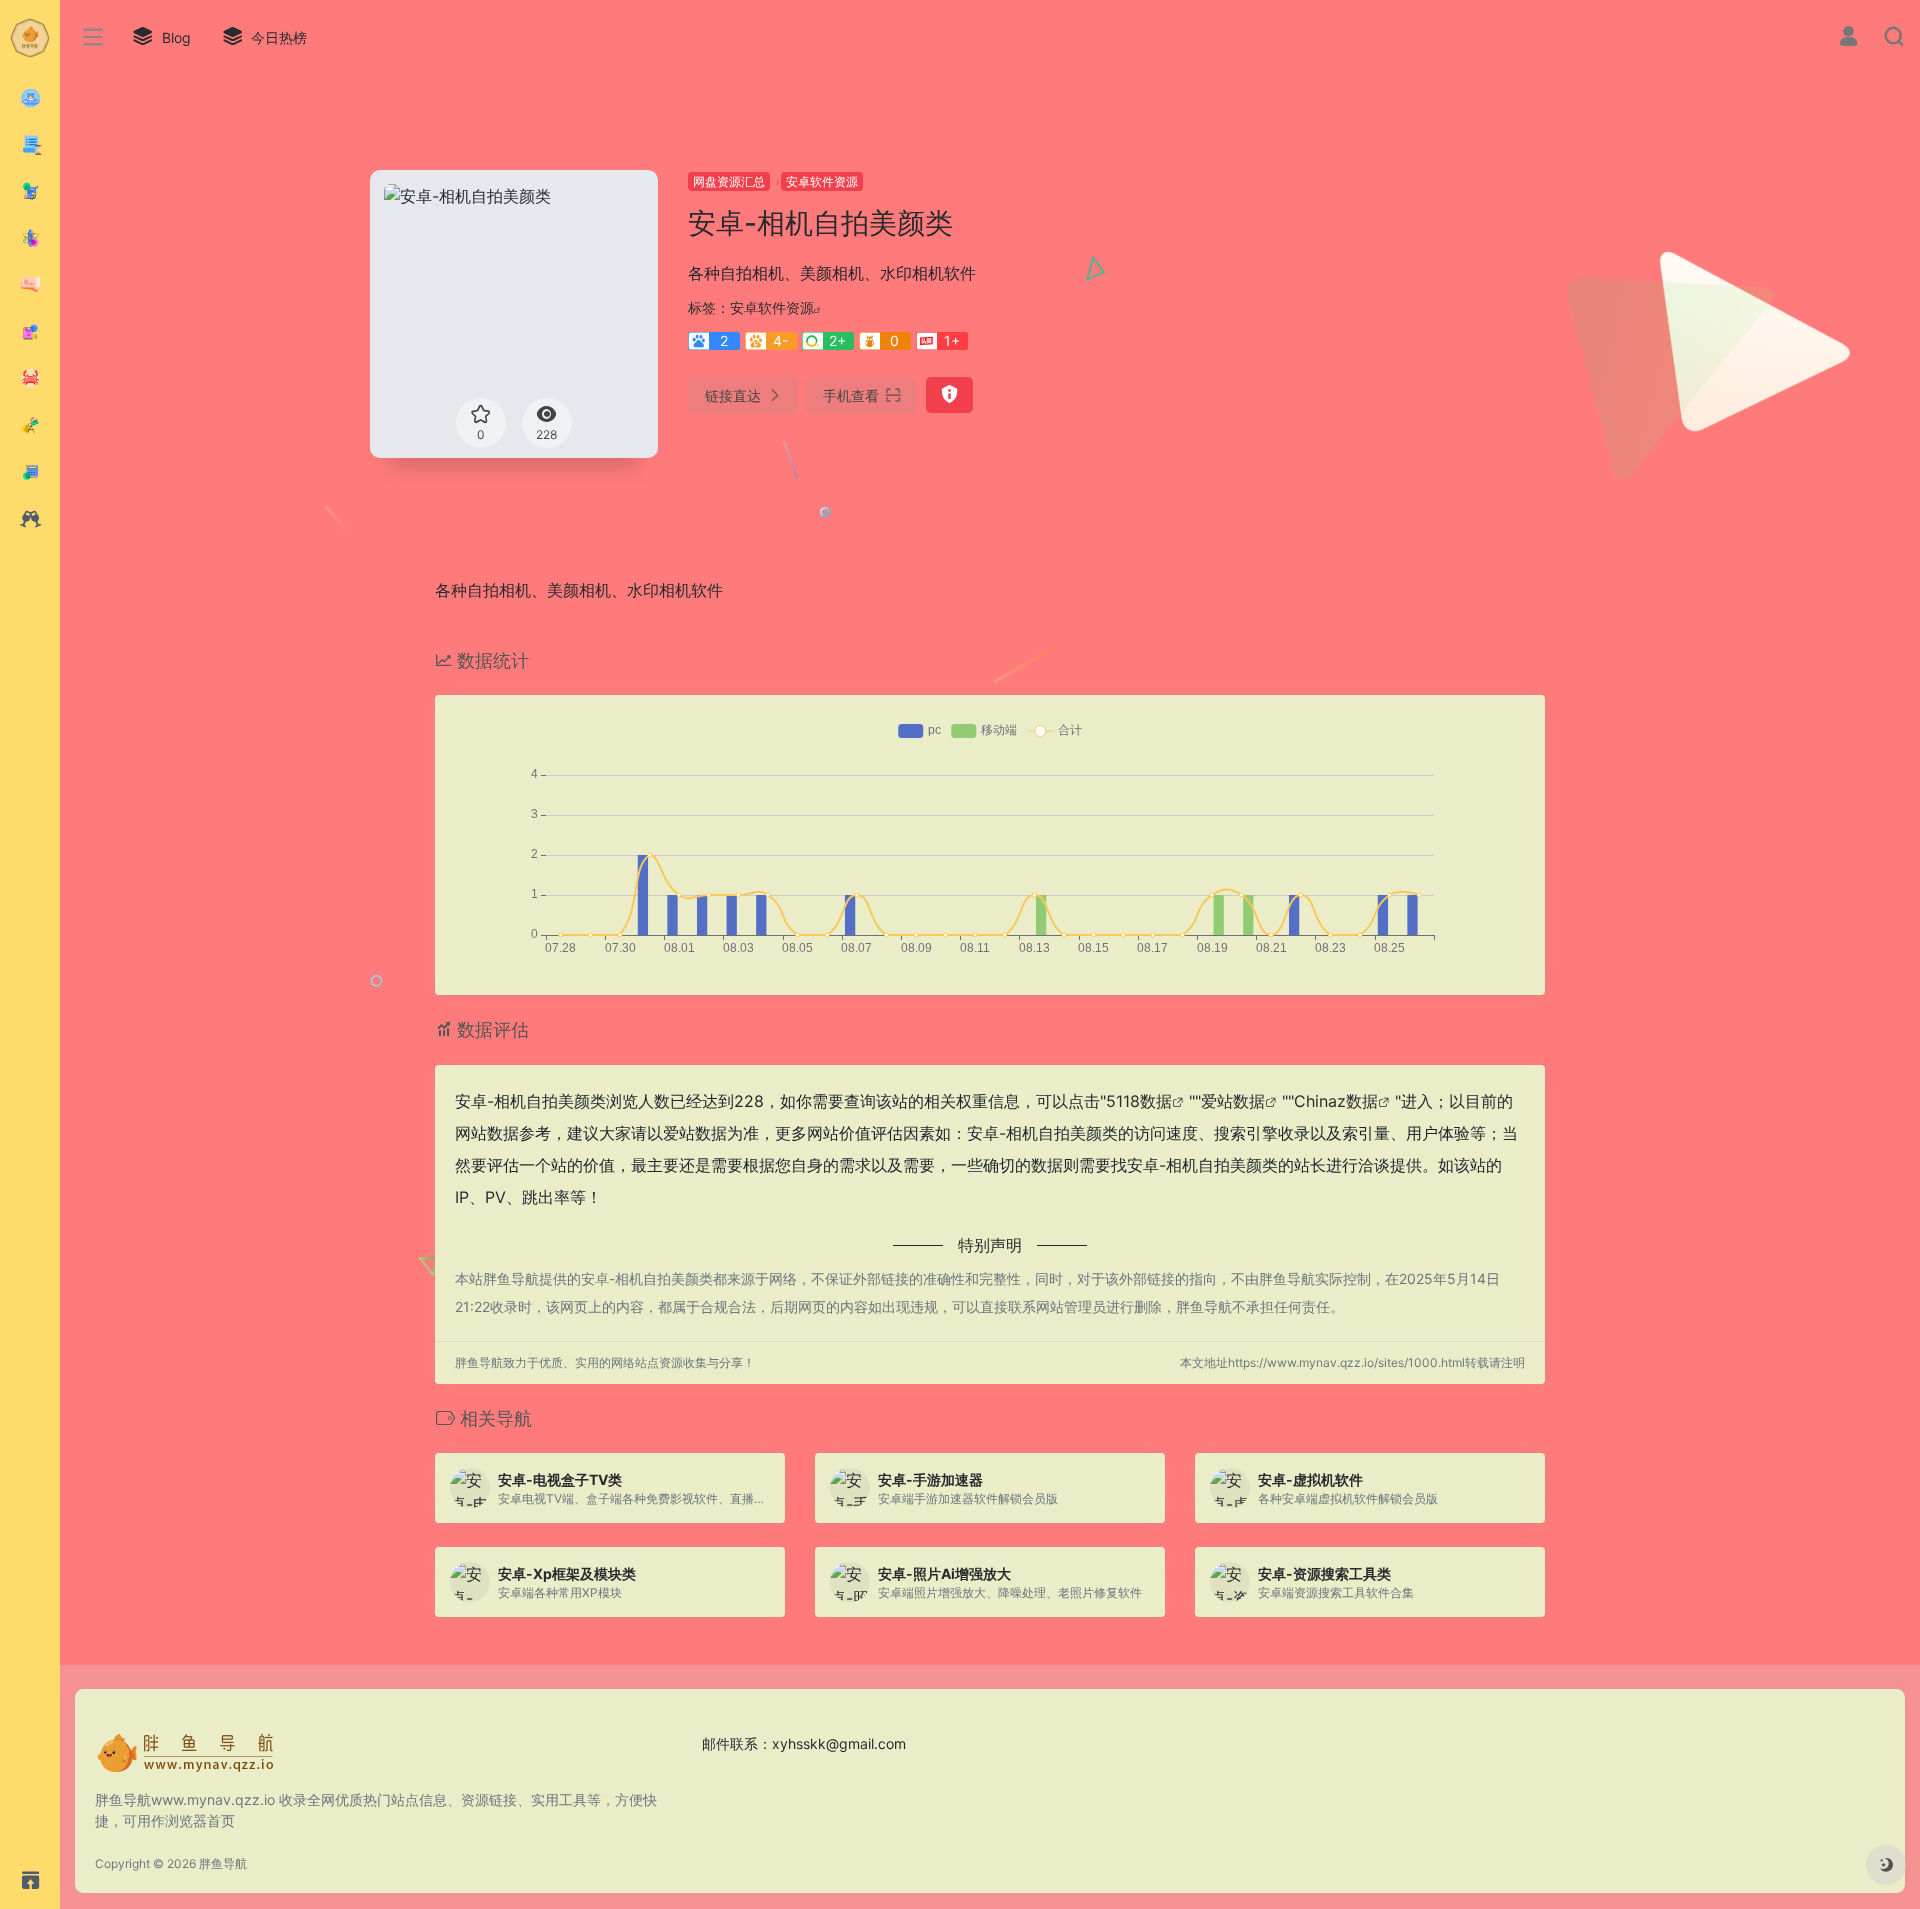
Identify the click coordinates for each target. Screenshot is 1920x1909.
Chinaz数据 (1336, 1101)
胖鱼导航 (223, 1863)
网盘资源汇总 (729, 181)
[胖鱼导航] (185, 1760)
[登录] (1848, 38)
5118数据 (1139, 1101)
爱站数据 (1233, 1101)
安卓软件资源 (822, 181)
